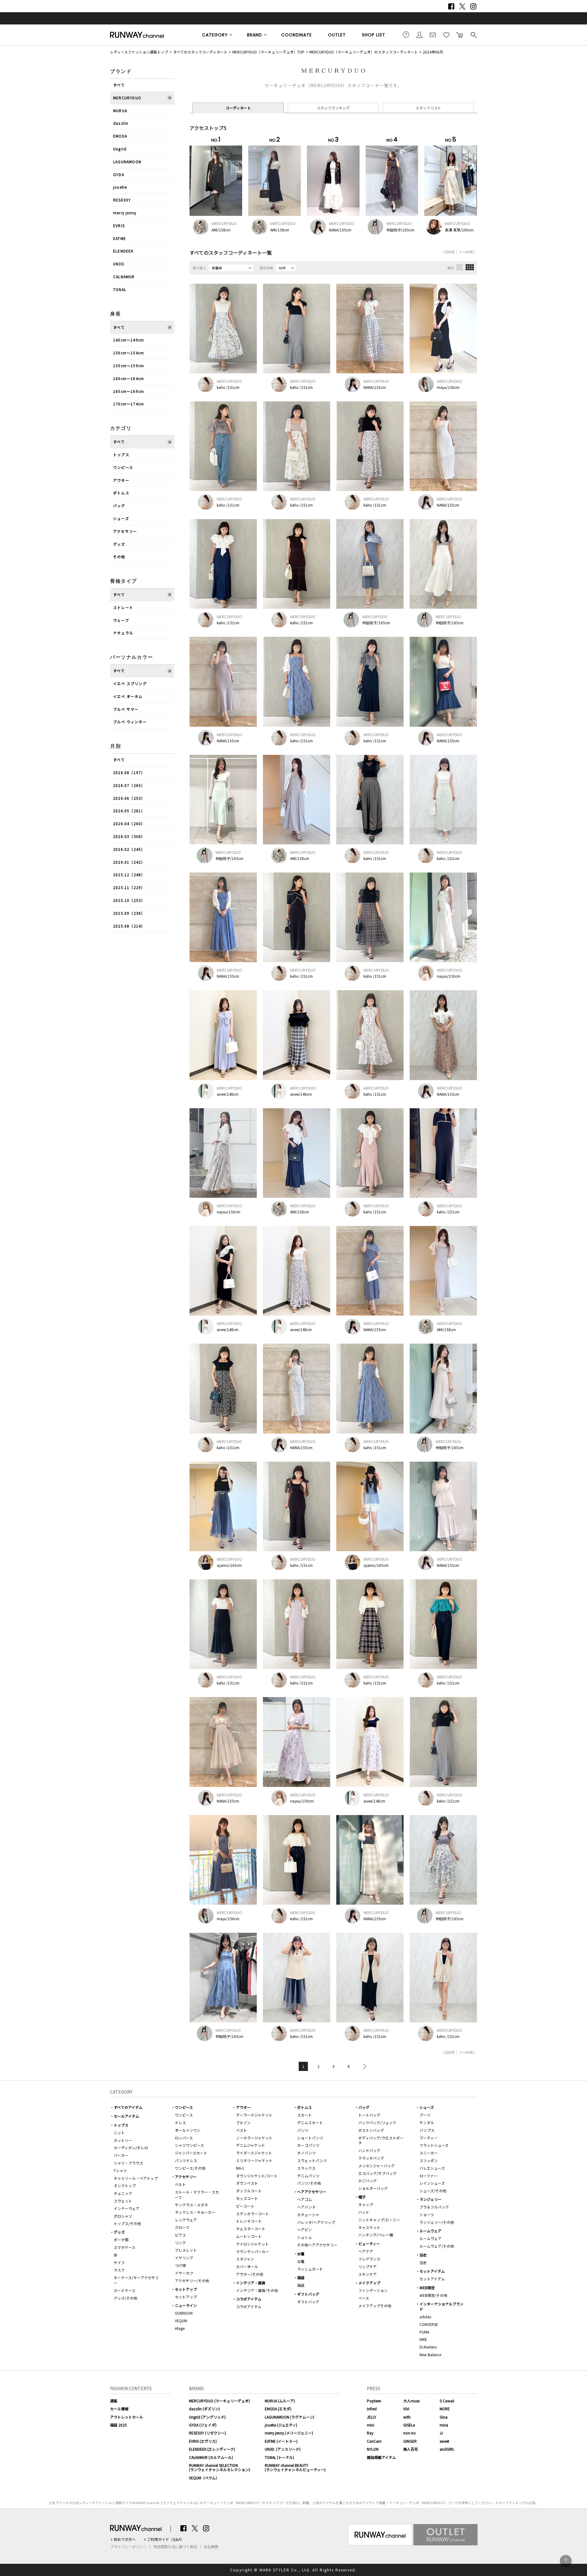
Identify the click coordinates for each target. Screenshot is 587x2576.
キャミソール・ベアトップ (136, 2178)
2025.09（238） (129, 913)
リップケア (367, 2266)
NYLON (373, 2449)
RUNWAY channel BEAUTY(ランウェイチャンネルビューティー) (295, 2467)
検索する (473, 35)
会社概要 (211, 2547)
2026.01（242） (129, 862)
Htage (180, 2328)
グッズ (119, 544)
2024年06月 (433, 52)
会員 (419, 35)
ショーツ (427, 2214)
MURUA (120, 111)
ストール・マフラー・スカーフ (197, 2194)
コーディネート (238, 108)
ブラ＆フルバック (434, 2207)
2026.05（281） (129, 811)
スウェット (123, 2201)
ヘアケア (366, 2251)
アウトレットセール (127, 2417)
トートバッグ (369, 2115)
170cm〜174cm (129, 404)
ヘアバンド (306, 2207)
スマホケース (125, 2247)
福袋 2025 (118, 2425)
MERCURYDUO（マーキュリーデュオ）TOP (268, 52)
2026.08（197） (129, 772)
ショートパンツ (310, 2138)
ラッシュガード (310, 2269)
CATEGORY (215, 35)
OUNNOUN (184, 2313)
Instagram (473, 6)
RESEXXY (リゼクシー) (207, 2433)
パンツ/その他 (309, 2183)
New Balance (430, 2355)
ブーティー (428, 2138)
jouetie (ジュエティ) (281, 2425)
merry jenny (125, 213)
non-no (410, 2433)
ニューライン (186, 2305)
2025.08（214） (129, 926)
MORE (445, 2409)
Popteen (374, 2401)
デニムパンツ (308, 2176)
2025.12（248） (129, 875)
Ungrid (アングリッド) (207, 2417)
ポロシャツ (123, 2216)
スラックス (306, 2168)
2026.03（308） (129, 836)
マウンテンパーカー (253, 2251)
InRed (372, 2409)
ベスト (242, 2130)
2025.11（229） (129, 887)
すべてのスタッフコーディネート (200, 52)
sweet (444, 2441)
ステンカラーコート (253, 2214)
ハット (364, 2212)
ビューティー (369, 2244)
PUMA (424, 2332)
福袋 (301, 2277)
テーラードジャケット (254, 2115)
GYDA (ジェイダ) (203, 2425)
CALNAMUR (124, 277)
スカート (305, 2115)
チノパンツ (306, 2153)
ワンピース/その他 (190, 2168)
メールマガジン (433, 35)
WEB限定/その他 (433, 2295)
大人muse (411, 2401)
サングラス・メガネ (191, 2205)
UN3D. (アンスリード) (283, 2449)
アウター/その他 (250, 2274)
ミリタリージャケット (254, 2160)
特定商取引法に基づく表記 (175, 2547)
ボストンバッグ (371, 2130)
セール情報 (119, 2409)
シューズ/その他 (433, 2191)
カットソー (123, 2140)
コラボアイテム (249, 2299)
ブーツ (425, 2115)
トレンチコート (249, 2221)
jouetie (120, 187)
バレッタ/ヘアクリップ (316, 2222)
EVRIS (119, 225)
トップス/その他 (127, 2223)
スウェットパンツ (312, 2160)
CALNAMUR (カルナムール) (211, 2457)
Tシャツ (120, 2170)
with (407, 2417)
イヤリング (184, 2258)
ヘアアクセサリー (312, 2192)
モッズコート (247, 2198)
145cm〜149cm (129, 340)
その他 (119, 557)
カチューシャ (308, 2214)
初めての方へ (125, 2539)
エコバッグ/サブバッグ (377, 2173)
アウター (121, 480)
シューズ (121, 518)
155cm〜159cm (129, 365)
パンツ (303, 2130)
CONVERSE (429, 2324)
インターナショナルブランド (441, 2306)
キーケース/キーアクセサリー (136, 2280)
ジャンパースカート (191, 2153)
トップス (121, 454)
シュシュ (305, 2237)
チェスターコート (251, 2229)
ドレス (180, 2122)
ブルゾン (243, 2122)
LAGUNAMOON (127, 162)
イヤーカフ (184, 2273)
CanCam (374, 2441)
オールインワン (188, 2130)
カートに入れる (460, 35)
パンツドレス (186, 2160)
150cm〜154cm (129, 353)
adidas (425, 2317)
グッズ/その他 (126, 2298)
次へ (363, 2066)
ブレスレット (186, 2250)
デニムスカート (310, 2122)
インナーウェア (127, 2208)
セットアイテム (432, 2271)
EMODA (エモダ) (278, 2409)
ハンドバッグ (369, 2150)
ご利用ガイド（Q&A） (166, 2539)
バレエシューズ (432, 2168)
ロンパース (184, 2138)
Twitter (462, 6)
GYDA (119, 174)
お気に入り (446, 35)
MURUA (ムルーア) (280, 2401)
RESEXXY (122, 200)
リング (180, 2243)
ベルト (180, 2184)
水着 (301, 2254)
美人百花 (411, 2449)
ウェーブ (121, 620)
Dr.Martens (428, 2347)
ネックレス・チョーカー (195, 2212)
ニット (119, 2133)
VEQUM (181, 2321)
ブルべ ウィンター (130, 722)
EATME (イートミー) (281, 2441)
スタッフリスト (428, 108)
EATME (120, 238)
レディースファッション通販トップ (139, 52)
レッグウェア (186, 2220)
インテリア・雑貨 (251, 2283)
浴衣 (423, 2255)
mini (371, 2425)
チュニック (123, 2193)
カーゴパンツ (308, 2145)
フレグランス (369, 2259)
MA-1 (240, 2168)
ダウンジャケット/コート (257, 2176)
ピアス (180, 2235)
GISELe (409, 2425)
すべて (119, 85)
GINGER (410, 2441)
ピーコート (245, 2206)
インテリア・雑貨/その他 (257, 2290)
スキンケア (367, 2274)
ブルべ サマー (126, 709)
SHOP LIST (374, 35)
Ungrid (120, 149)
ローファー (428, 2176)
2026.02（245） (129, 849)
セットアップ (186, 2289)
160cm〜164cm (129, 378)
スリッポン (429, 2160)
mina (444, 2425)
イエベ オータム (128, 696)
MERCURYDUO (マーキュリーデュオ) (219, 2401)
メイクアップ (369, 2283)
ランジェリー (430, 2199)
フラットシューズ (434, 2145)
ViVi (406, 2409)
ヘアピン (305, 2229)
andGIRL (447, 2449)
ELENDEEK (123, 251)
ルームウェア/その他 (437, 2246)
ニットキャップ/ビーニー (379, 2220)
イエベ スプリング (130, 683)
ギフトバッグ (308, 2294)
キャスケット (369, 2227)
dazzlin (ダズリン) (204, 2409)
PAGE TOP (566, 2561)
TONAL (120, 289)
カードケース (125, 2290)
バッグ (119, 506)
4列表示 (470, 267)
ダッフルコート (249, 2191)
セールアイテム (126, 2116)
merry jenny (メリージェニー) (289, 2433)
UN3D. (119, 264)
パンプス (427, 2130)
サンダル (427, 2122)
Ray (370, 2433)
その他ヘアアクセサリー (317, 2245)
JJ (441, 2433)
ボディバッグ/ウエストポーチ (381, 2140)
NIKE (423, 2339)
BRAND (255, 35)
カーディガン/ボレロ (131, 2148)
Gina (444, 2417)
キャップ (366, 2204)
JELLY (372, 2417)
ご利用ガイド (406, 35)
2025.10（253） (129, 900)
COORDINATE (297, 35)
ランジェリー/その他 (437, 2222)
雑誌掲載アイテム (381, 2457)
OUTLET (337, 35)
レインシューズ (432, 2183)
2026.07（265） (129, 785)
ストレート (123, 607)
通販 (114, 2401)
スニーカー (429, 2153)
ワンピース (123, 467)
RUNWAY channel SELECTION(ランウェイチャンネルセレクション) (220, 2467)
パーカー (121, 2155)
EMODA (120, 136)
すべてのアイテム (128, 2107)
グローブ (182, 2227)
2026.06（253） (129, 798)
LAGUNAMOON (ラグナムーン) (290, 2417)
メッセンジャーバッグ (377, 2166)
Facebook (451, 6)
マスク (119, 2270)
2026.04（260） (129, 823)
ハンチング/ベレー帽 (376, 2235)
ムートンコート (249, 2236)
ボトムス (121, 493)
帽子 (362, 2197)
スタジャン (245, 2259)
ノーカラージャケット (254, 2138)
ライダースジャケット (254, 2153)
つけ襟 (180, 2265)
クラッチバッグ (371, 2158)
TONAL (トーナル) (279, 2457)
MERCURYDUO (127, 98)
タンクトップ (125, 2185)
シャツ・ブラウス (128, 2163)
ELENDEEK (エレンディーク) (212, 2449)
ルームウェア (430, 2231)
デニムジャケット (251, 2145)
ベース (364, 2298)
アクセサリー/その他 (192, 2281)
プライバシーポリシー (128, 2547)
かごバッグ (367, 2181)
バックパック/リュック (377, 2122)
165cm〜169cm (129, 391)
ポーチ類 (121, 2240)
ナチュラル (123, 633)
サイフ (119, 2262)
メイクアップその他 (375, 2306)
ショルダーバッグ (373, 2188)
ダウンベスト (247, 2183)
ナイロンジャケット (252, 2244)
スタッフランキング (333, 108)
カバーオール (247, 2266)
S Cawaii (447, 2401)
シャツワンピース (189, 2145)
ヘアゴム (305, 2199)
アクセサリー (125, 531)
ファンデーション (373, 2290)
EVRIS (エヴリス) (203, 2441)
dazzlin (121, 123)
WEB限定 (427, 2288)
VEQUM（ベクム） (204, 2478)
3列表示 (460, 267)
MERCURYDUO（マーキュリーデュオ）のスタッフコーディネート (364, 52)
